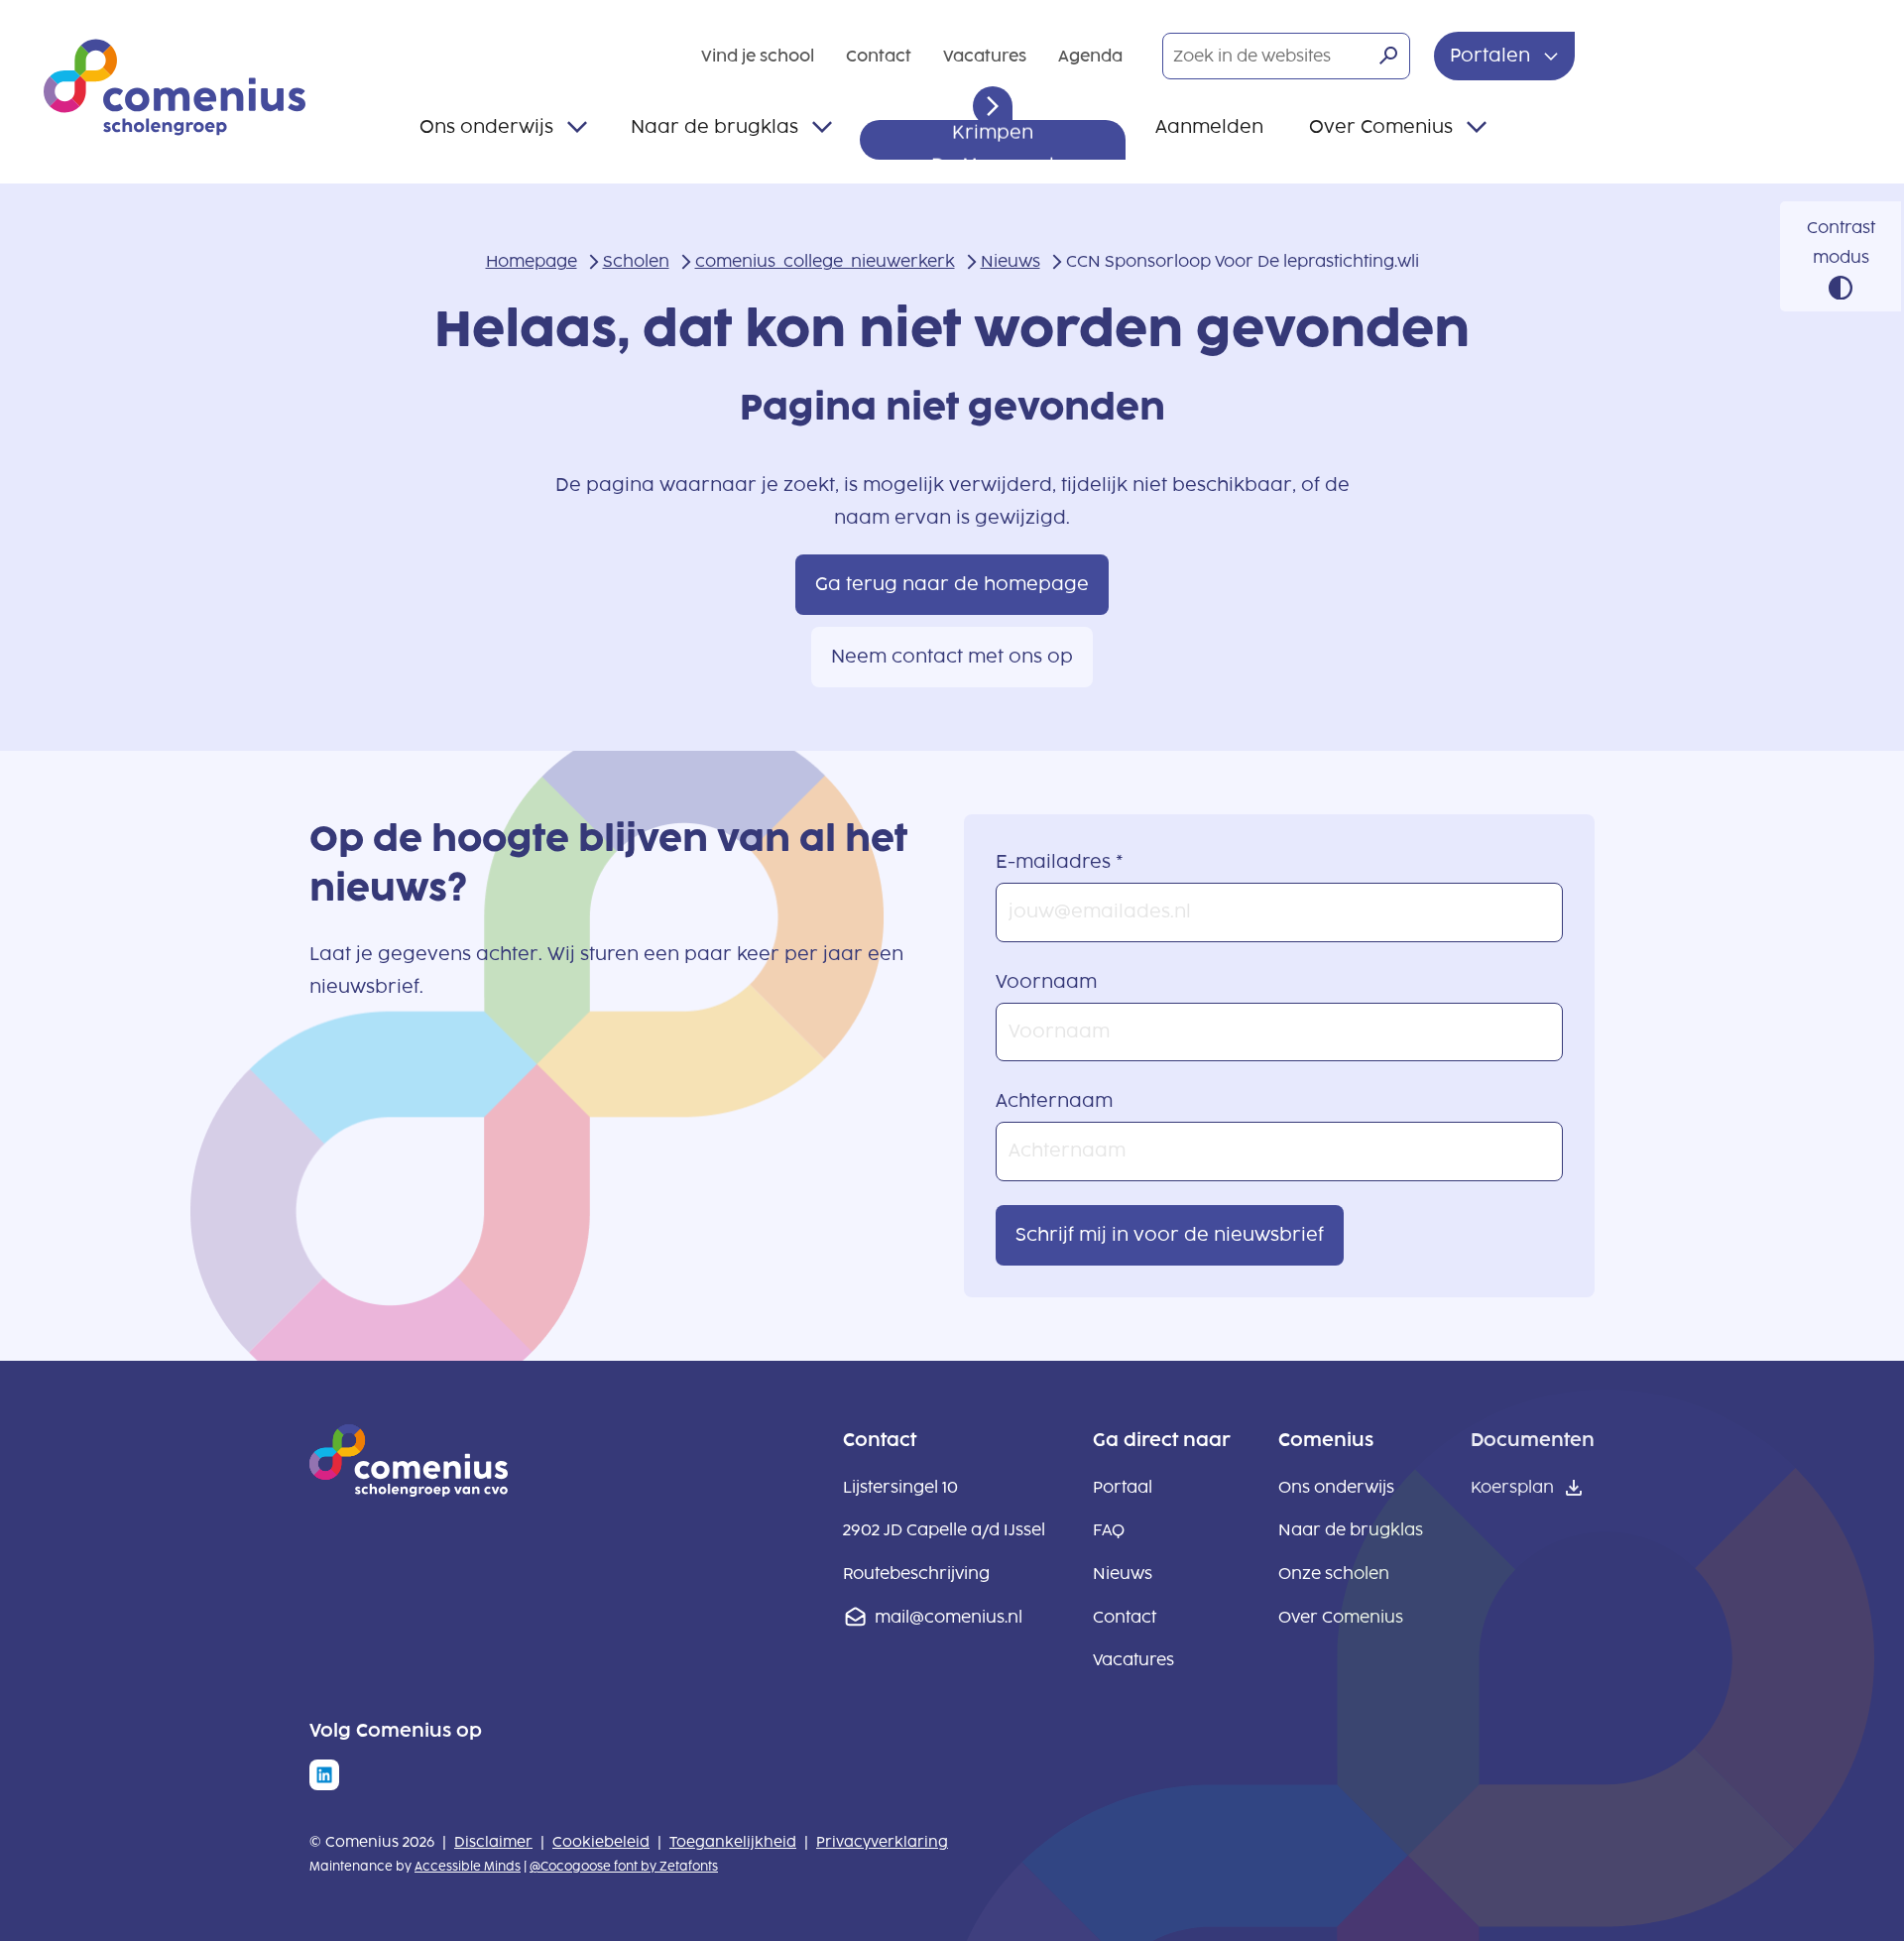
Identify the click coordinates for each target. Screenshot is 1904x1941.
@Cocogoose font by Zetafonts (624, 1867)
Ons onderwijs (486, 127)
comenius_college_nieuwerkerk (825, 261)
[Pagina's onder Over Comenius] (1477, 127)
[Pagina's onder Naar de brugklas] (822, 127)
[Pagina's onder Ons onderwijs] (577, 127)
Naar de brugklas (714, 127)
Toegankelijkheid (733, 1842)
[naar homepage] (409, 1491)
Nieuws (1011, 261)
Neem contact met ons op (952, 657)
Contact (879, 56)
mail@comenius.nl (949, 1617)
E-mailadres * (1060, 862)
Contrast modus (1841, 243)
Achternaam (1054, 1101)
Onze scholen (1334, 1574)
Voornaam (1046, 982)
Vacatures (985, 56)
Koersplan (1512, 1487)
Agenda (1090, 56)
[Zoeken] (1388, 56)
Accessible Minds (468, 1867)
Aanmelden (1209, 127)
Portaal (1123, 1487)
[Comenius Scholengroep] (175, 87)
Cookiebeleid (601, 1842)
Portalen (1492, 56)
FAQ (1109, 1530)
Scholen (636, 261)
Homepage (532, 261)
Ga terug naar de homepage (952, 584)
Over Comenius (1381, 127)
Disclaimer (493, 1842)
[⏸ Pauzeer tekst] (993, 106)
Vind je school (758, 56)
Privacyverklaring (882, 1842)
